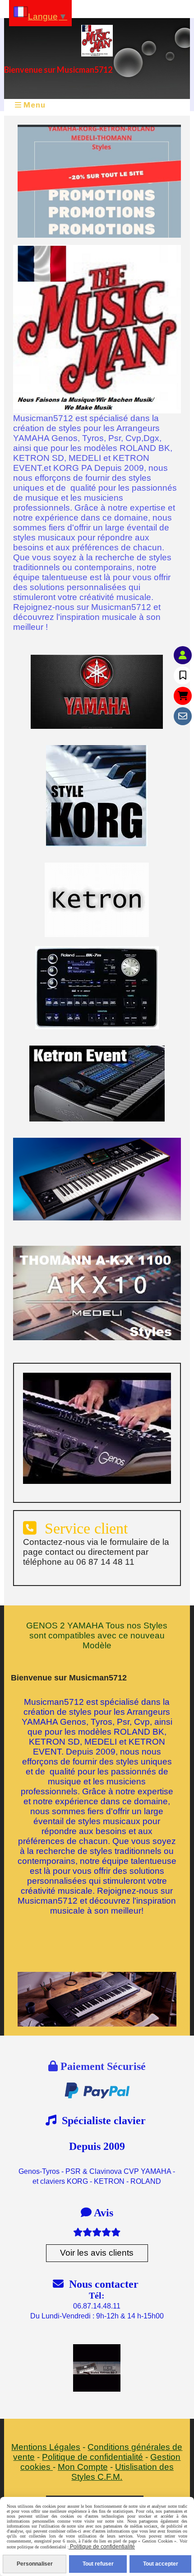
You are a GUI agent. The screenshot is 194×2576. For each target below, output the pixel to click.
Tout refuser (98, 2564)
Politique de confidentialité (92, 2457)
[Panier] (183, 696)
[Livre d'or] (183, 676)
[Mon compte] (183, 655)
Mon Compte (83, 2467)
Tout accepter (161, 2564)
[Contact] (183, 716)
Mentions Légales (46, 2447)
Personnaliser (35, 2564)
